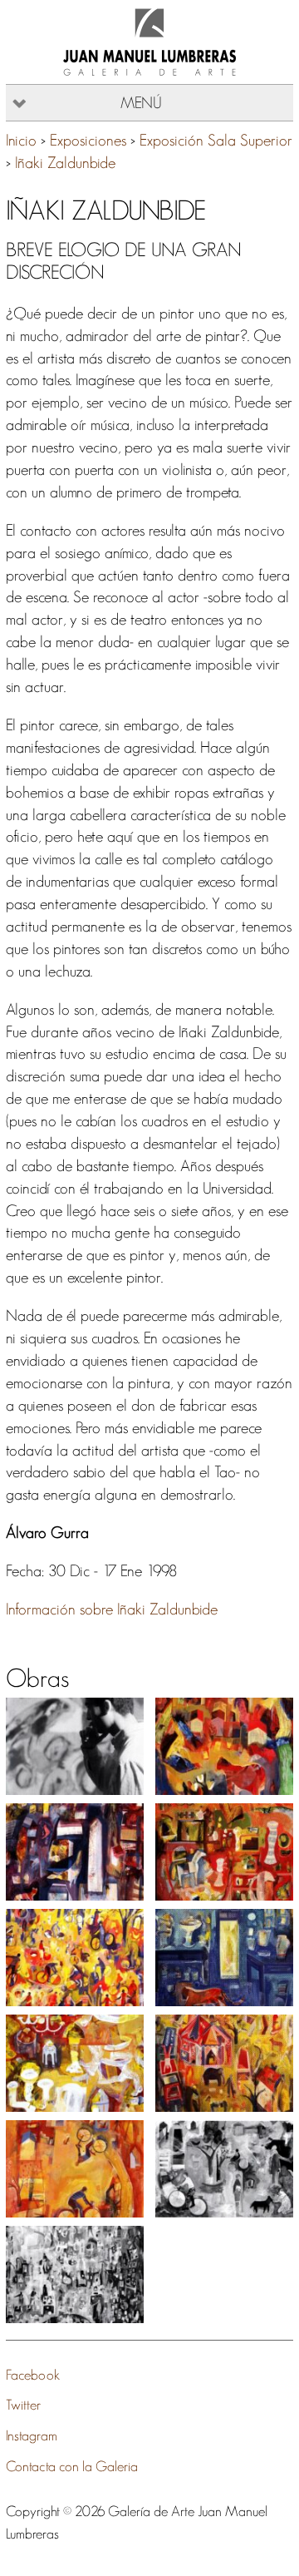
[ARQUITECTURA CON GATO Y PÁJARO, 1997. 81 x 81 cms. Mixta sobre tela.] (75, 1852)
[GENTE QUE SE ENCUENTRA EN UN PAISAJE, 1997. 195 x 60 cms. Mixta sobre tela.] (224, 2169)
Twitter (23, 2404)
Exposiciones (88, 140)
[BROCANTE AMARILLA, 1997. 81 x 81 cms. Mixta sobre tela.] (75, 2063)
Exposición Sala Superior (216, 140)
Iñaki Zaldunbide (65, 163)
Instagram (32, 2435)
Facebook (33, 2374)
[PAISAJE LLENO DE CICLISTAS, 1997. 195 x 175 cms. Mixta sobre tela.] (75, 1958)
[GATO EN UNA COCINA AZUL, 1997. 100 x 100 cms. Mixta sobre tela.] (224, 1958)
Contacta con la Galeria (72, 2466)
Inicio (21, 140)
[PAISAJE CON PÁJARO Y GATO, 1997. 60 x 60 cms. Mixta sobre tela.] (224, 1746)
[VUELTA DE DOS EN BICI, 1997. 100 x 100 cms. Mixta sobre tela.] (75, 2169)
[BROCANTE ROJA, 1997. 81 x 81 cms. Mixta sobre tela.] (224, 1852)
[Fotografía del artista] (75, 1746)
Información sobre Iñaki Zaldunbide (112, 1609)
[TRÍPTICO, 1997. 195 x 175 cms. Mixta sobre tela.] (75, 2274)
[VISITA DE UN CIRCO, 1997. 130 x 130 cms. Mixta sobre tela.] (224, 2063)
